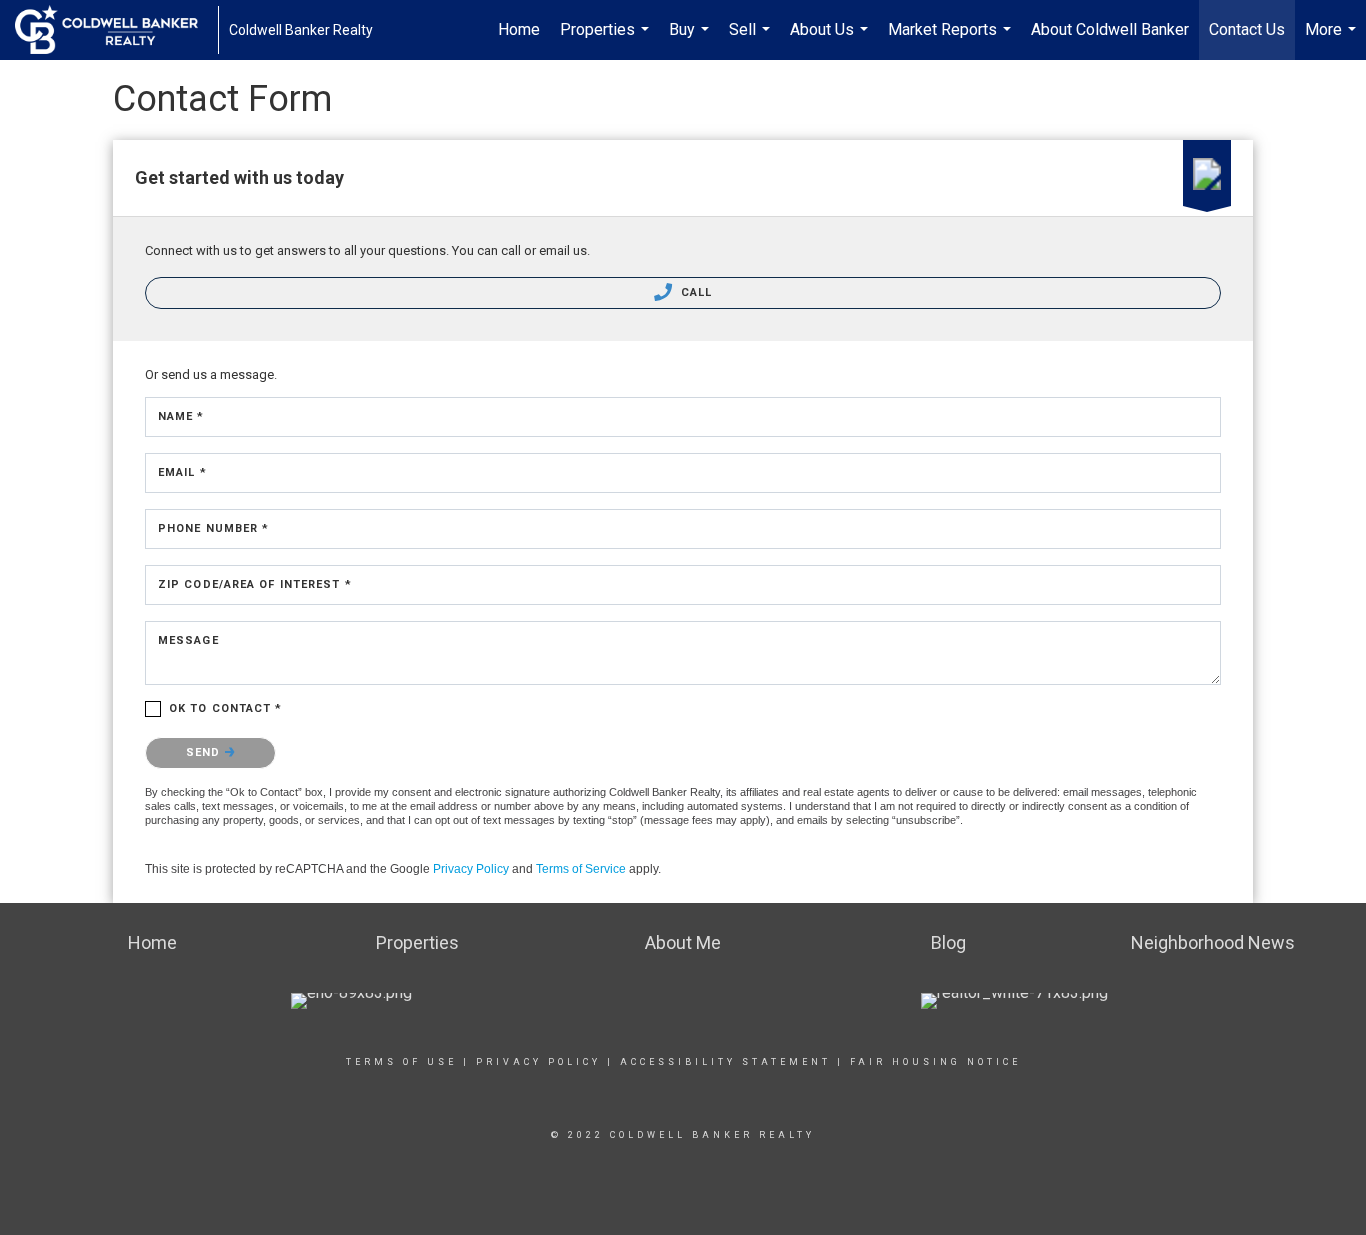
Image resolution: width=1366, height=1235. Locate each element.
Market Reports (952, 40)
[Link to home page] (116, 30)
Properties (607, 40)
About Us (831, 40)
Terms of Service (581, 869)
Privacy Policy (471, 869)
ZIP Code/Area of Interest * (255, 584)
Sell (752, 40)
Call (695, 292)
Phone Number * (213, 528)
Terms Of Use (401, 1062)
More (1333, 40)
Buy (691, 40)
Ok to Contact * (226, 708)
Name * (181, 416)
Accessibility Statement (725, 1062)
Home (519, 29)
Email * (182, 472)
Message (188, 640)
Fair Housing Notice (935, 1062)
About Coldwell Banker (1110, 29)
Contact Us (1247, 29)
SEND (205, 752)
